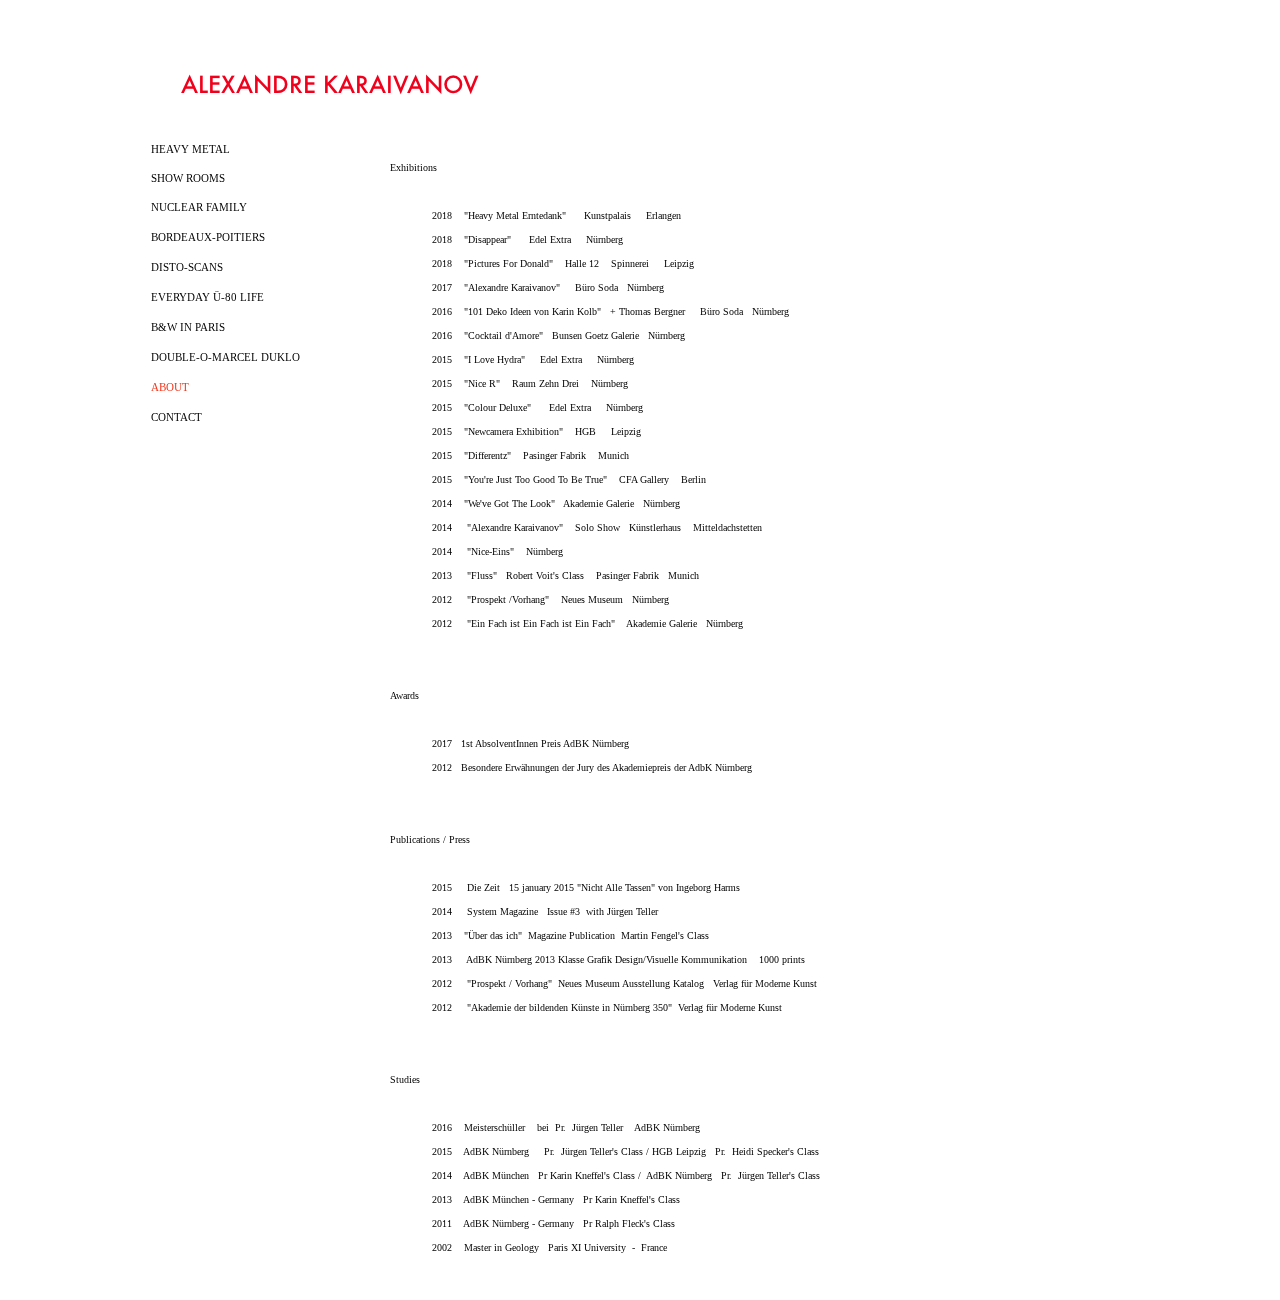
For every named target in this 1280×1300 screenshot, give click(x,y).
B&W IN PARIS (188, 327)
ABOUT (170, 387)
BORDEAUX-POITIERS (208, 237)
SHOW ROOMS (188, 178)
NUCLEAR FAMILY (199, 207)
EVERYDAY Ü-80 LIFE (207, 297)
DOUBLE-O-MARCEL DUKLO (225, 357)
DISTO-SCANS (187, 267)
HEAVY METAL (190, 149)
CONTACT (176, 417)
